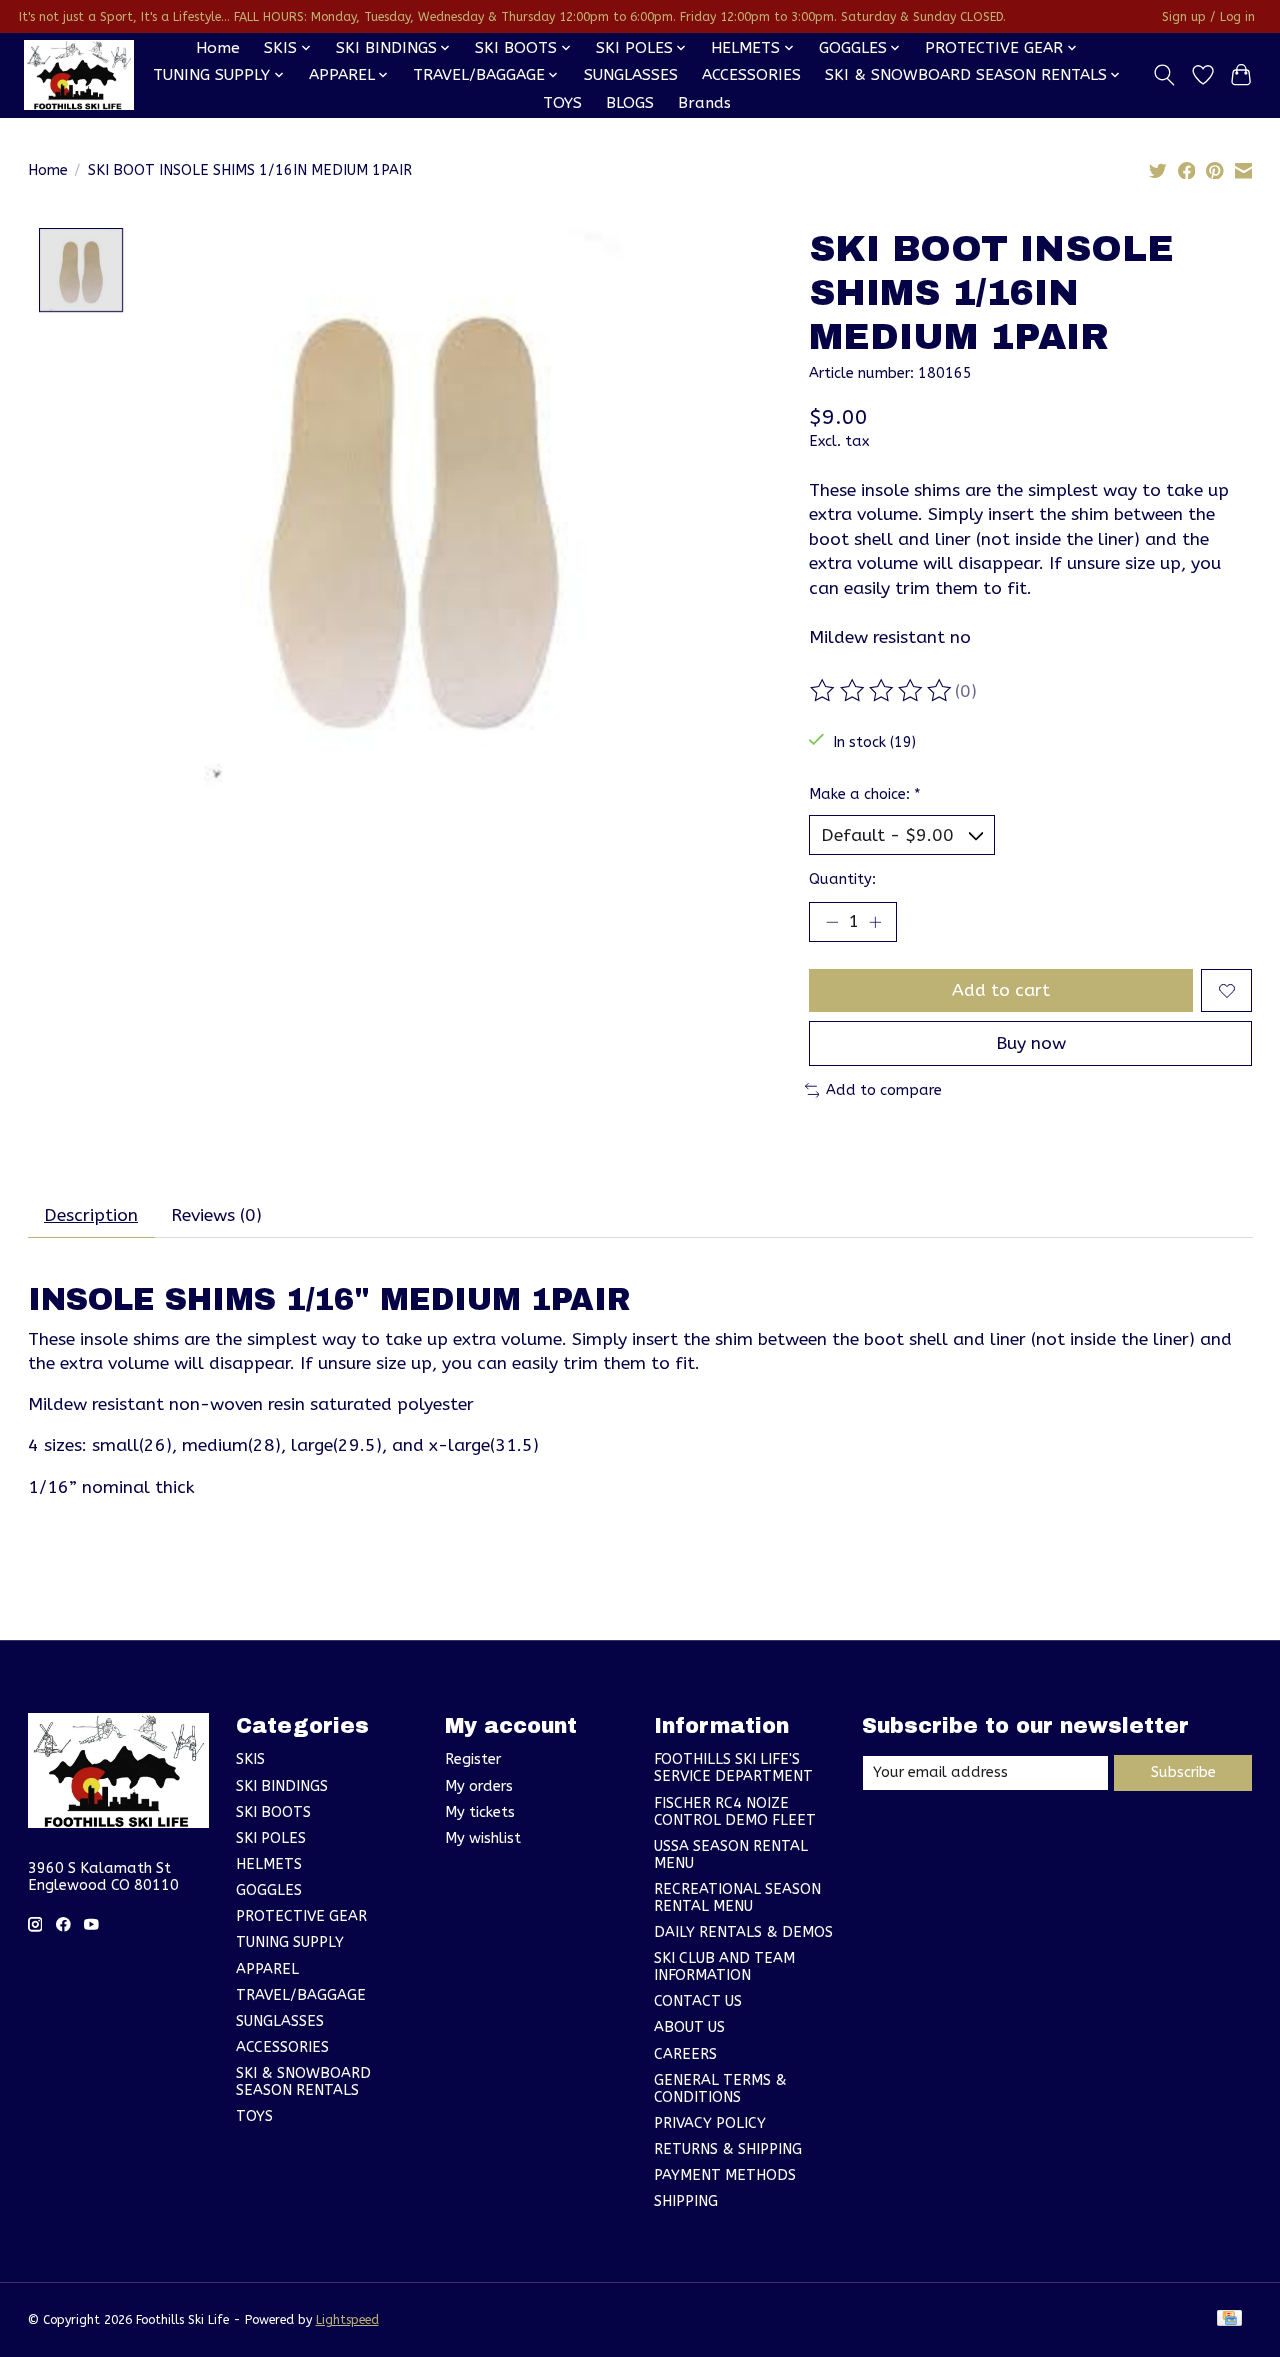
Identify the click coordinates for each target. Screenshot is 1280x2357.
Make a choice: (865, 794)
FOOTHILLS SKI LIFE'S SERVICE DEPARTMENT (733, 1768)
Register (473, 1759)
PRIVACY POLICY (710, 2123)
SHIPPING (686, 2201)
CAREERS (685, 2054)
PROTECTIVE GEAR (301, 1916)
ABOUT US (689, 2027)
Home (218, 48)
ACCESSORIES (751, 75)
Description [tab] (91, 1215)
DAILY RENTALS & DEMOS (743, 1932)
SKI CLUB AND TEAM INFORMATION (724, 1967)
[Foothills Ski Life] (79, 75)
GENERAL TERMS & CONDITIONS (720, 2089)
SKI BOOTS (273, 1812)
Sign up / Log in (1208, 17)
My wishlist (483, 1838)
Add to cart (1001, 990)
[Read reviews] (882, 691)
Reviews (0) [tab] (216, 1215)
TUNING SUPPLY (290, 1942)
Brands (704, 103)
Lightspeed (347, 2320)
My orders (479, 1786)
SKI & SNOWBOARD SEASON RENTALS (303, 2082)
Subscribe (1183, 1772)
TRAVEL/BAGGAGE (301, 1995)
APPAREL (267, 1969)
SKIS (250, 1759)
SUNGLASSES (631, 75)
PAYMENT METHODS (725, 2175)
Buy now (1031, 1043)
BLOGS (630, 103)
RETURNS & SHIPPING (728, 2149)
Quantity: (842, 879)
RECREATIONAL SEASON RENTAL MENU (737, 1898)
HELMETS (269, 1864)
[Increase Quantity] (875, 922)
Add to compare (884, 1090)
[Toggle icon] (1163, 75)
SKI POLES (271, 1838)
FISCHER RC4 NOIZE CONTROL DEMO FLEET (735, 1812)
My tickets (480, 1812)
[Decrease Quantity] (832, 922)
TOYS (562, 103)
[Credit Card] (1229, 2319)
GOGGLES (269, 1890)
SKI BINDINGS (282, 1786)
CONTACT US (698, 2001)
